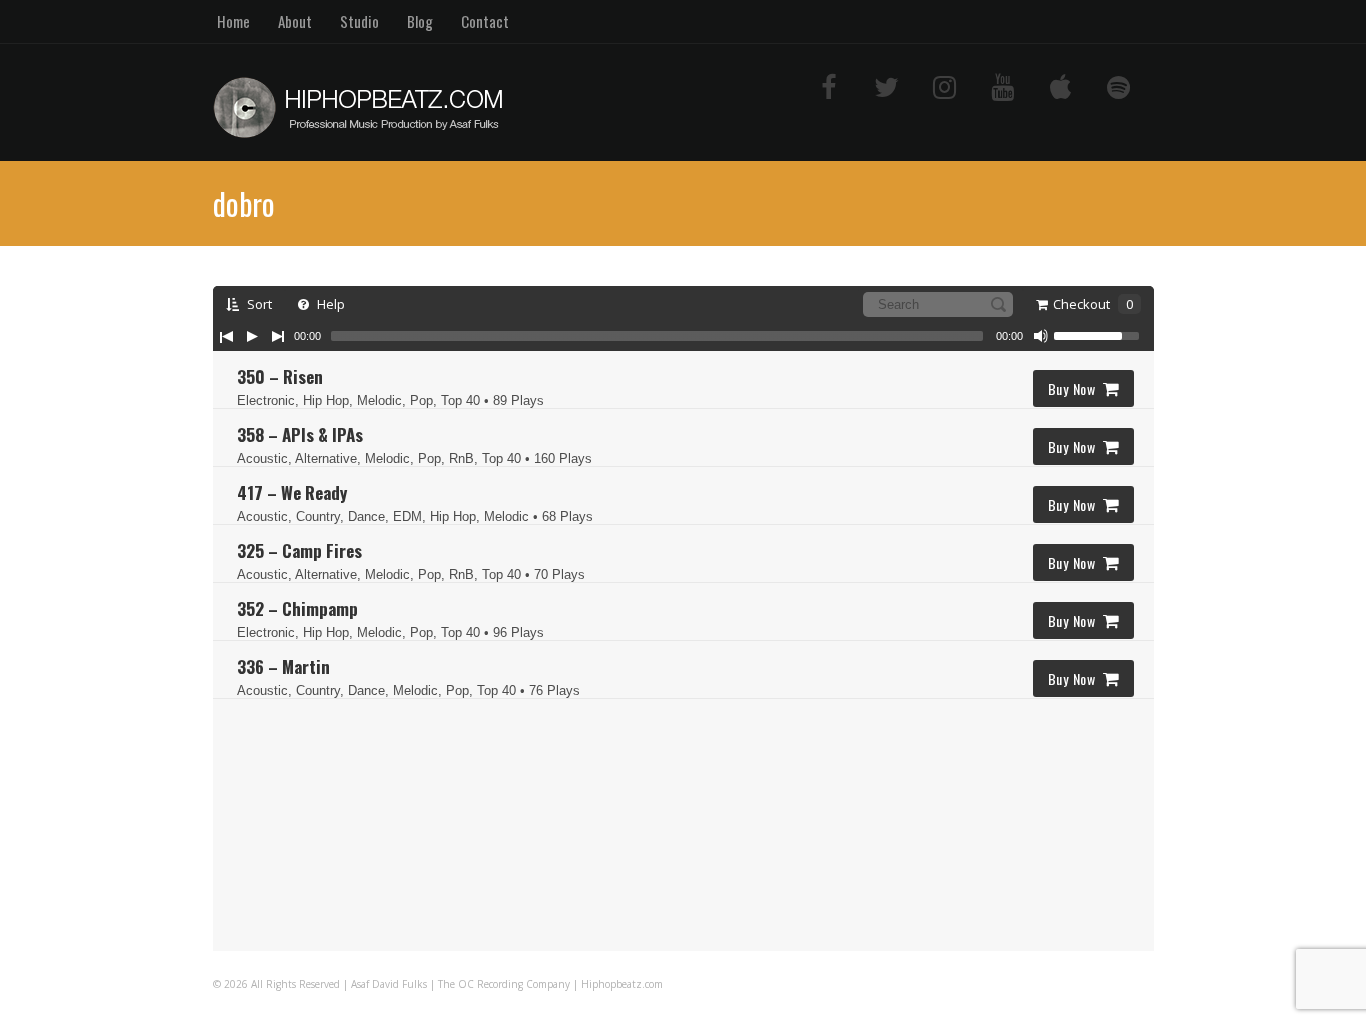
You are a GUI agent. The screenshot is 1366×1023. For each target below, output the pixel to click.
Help (329, 304)
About (295, 21)
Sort (258, 304)
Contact (485, 21)
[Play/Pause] (252, 336)
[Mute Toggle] (1041, 336)
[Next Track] (278, 336)
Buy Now (1072, 388)
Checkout (1093, 304)
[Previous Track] (226, 336)
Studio (359, 21)
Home (233, 21)
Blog (420, 21)
